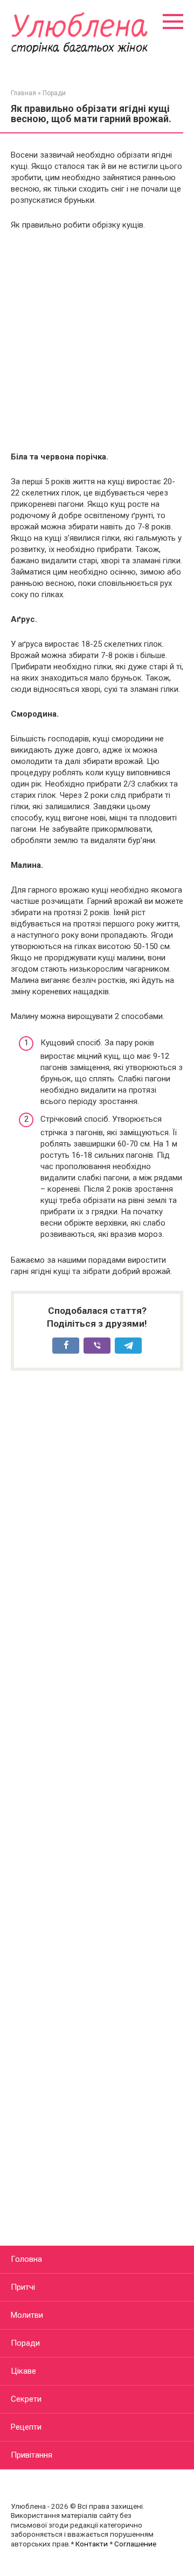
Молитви (27, 2315)
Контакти (92, 2544)
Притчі (23, 2287)
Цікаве (23, 2371)
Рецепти (26, 2427)
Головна (26, 2259)
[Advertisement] (97, 341)
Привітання (32, 2455)
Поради (25, 2343)
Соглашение (135, 2544)
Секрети (26, 2399)
